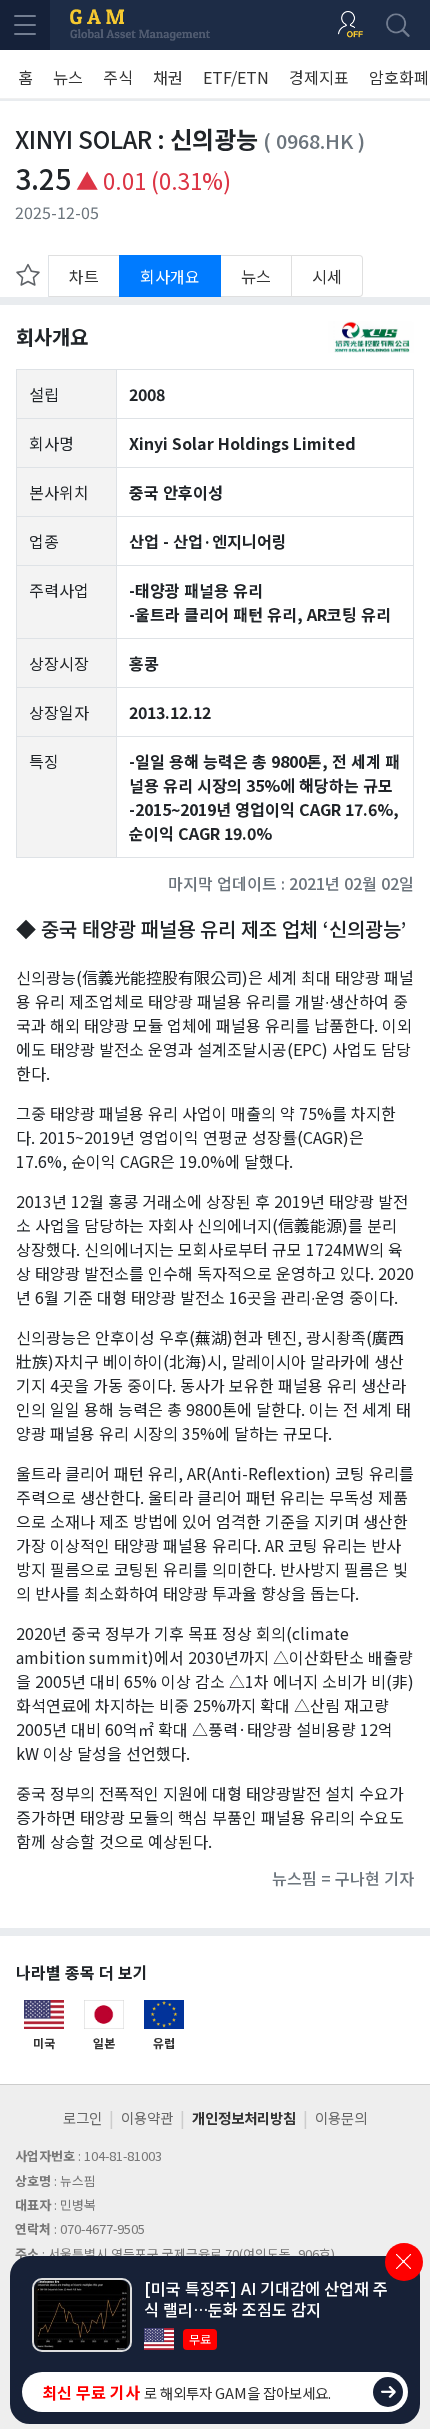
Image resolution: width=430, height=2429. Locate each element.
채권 (168, 77)
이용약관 (147, 2117)
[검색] (398, 25)
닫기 (404, 2262)
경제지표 (319, 77)
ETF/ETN (236, 77)
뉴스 (68, 77)
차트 (84, 276)
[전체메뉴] (25, 25)
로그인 (82, 2117)
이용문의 (341, 2117)
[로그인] (350, 25)
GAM (140, 25)
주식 (118, 77)
